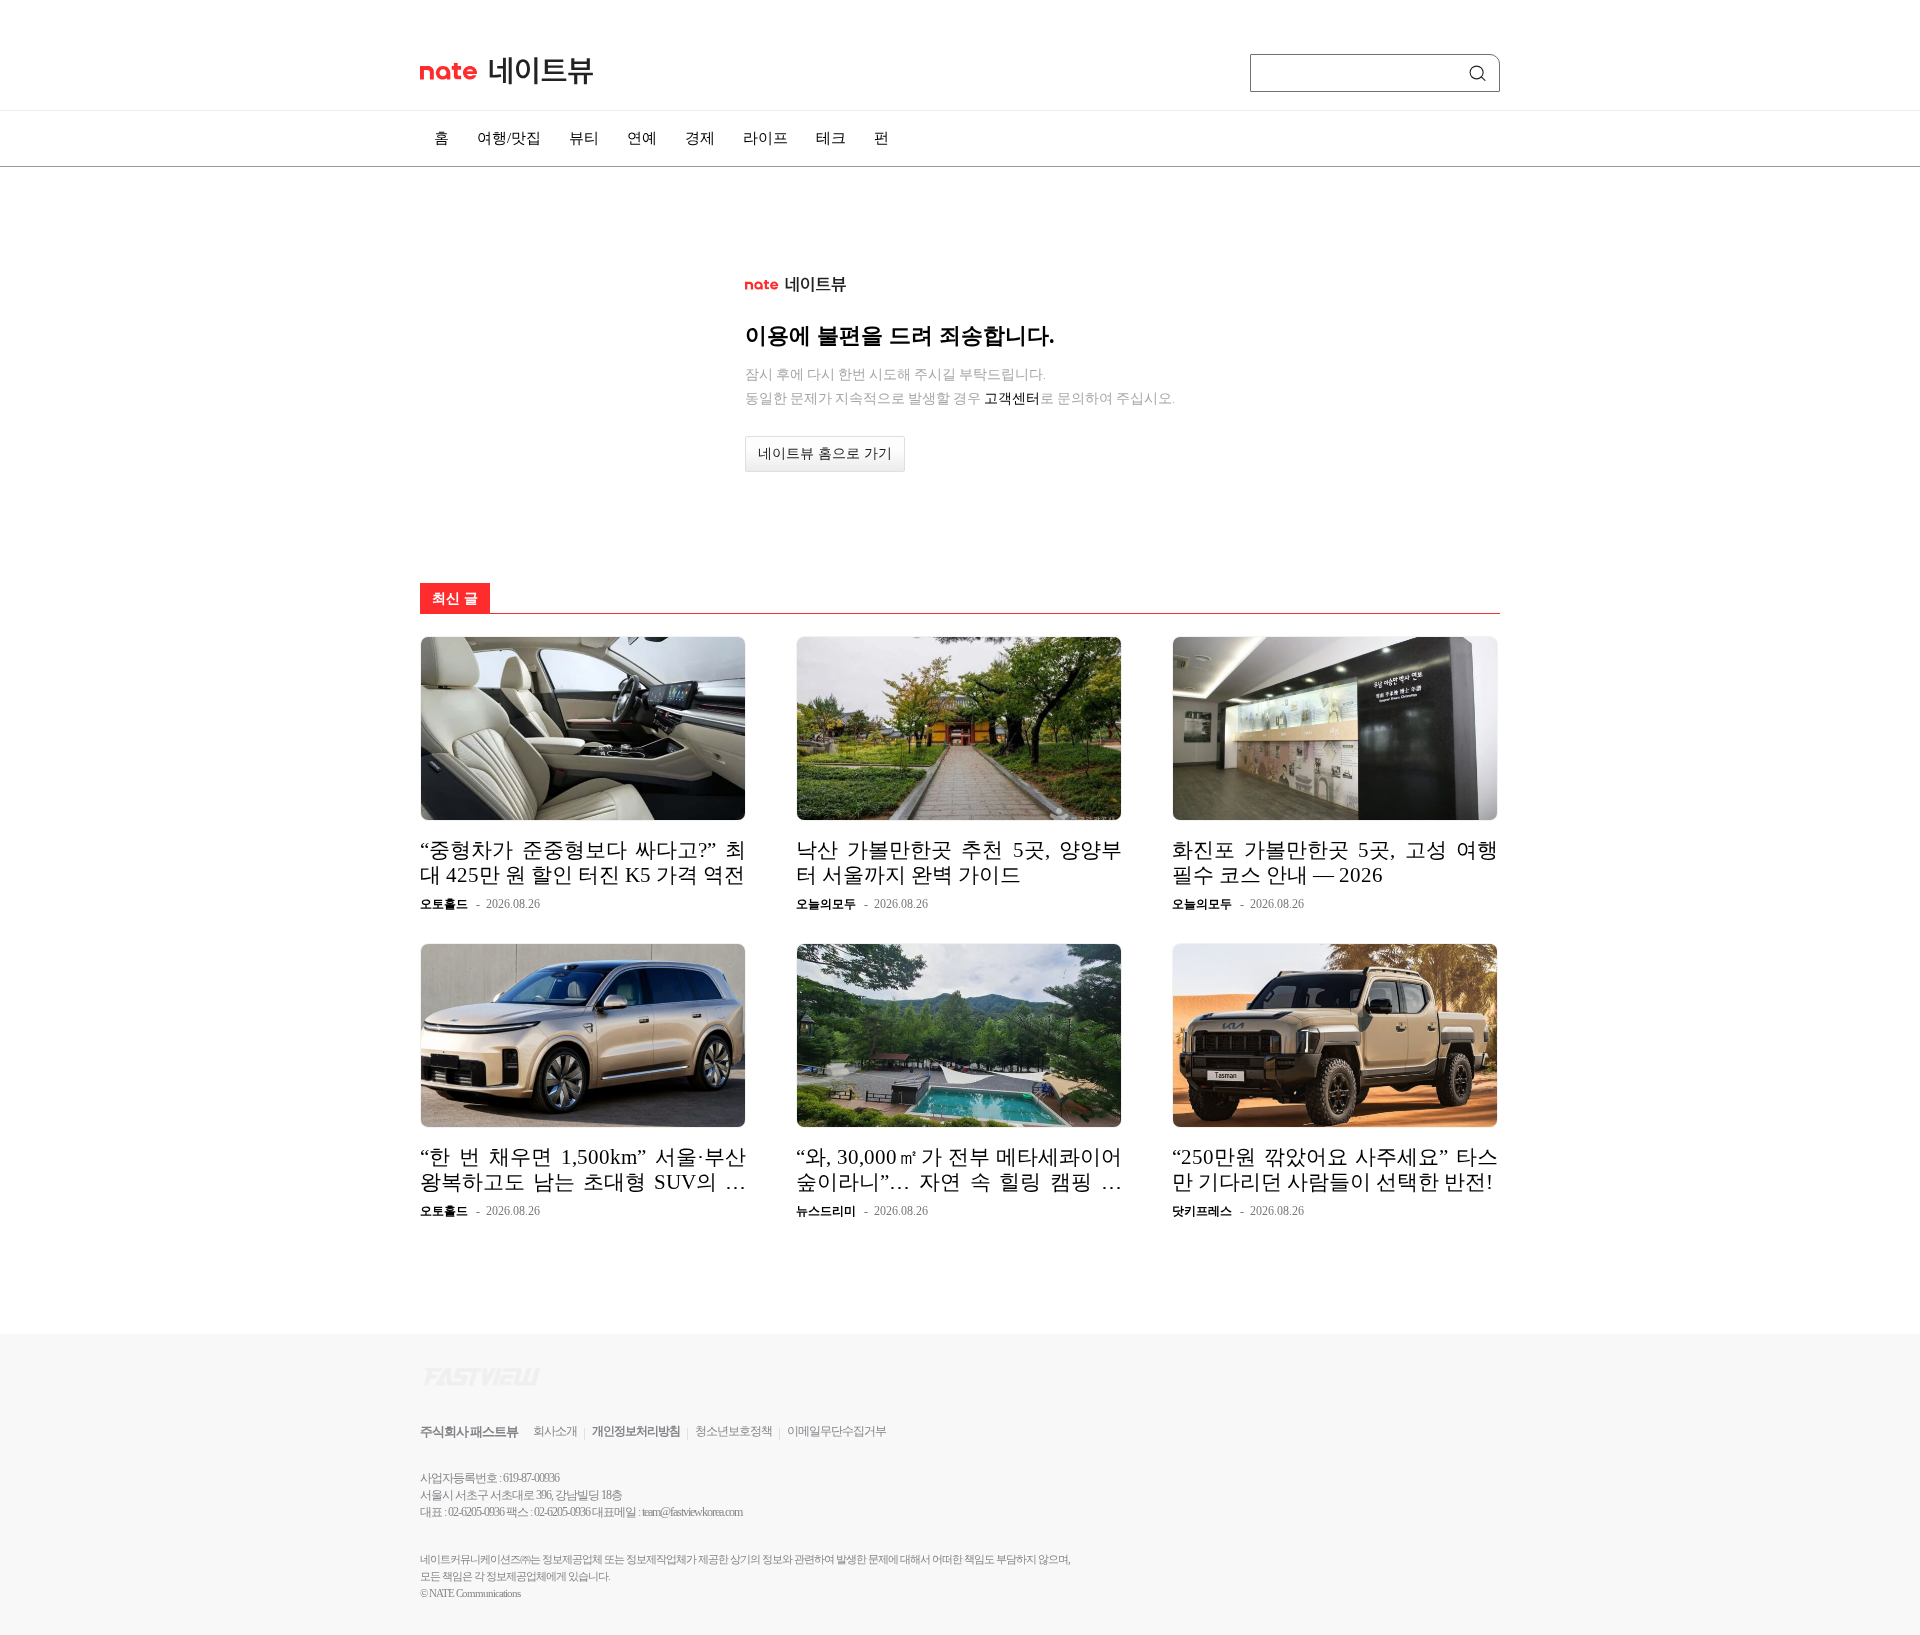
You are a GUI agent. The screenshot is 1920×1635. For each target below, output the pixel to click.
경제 (700, 138)
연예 (642, 138)
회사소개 (555, 1431)
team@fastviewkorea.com (692, 1512)
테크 (831, 138)
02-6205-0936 (476, 1512)
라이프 (765, 138)
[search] (1481, 73)
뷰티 (584, 138)
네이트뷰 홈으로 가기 (825, 453)
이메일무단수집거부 (836, 1431)
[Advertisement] (1600, 537)
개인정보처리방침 (636, 1431)
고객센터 (1012, 398)
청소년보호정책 (733, 1431)
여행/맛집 (509, 138)
